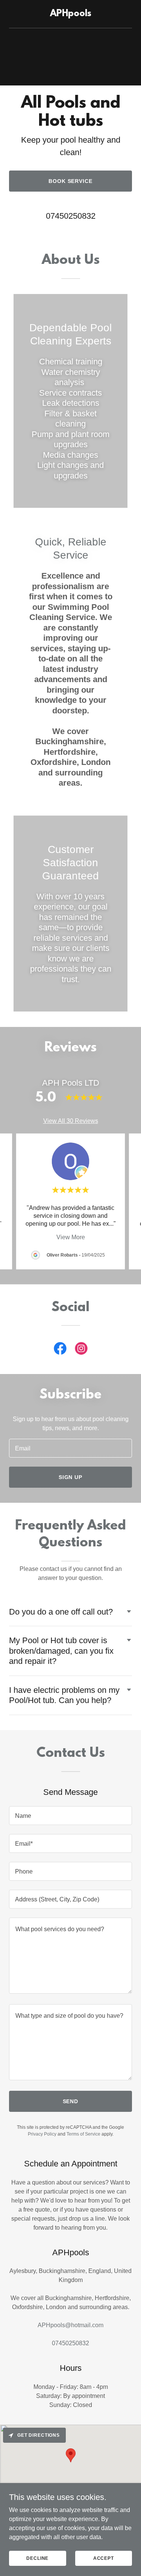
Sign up (71, 1477)
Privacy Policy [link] (42, 2134)
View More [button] (71, 1237)
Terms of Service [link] (83, 2134)
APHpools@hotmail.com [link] (70, 2325)
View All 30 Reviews (71, 1121)
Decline (37, 2558)
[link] (70, 14)
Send (71, 2101)
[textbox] (70, 1448)
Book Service (71, 181)
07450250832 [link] (71, 216)
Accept (104, 2558)
